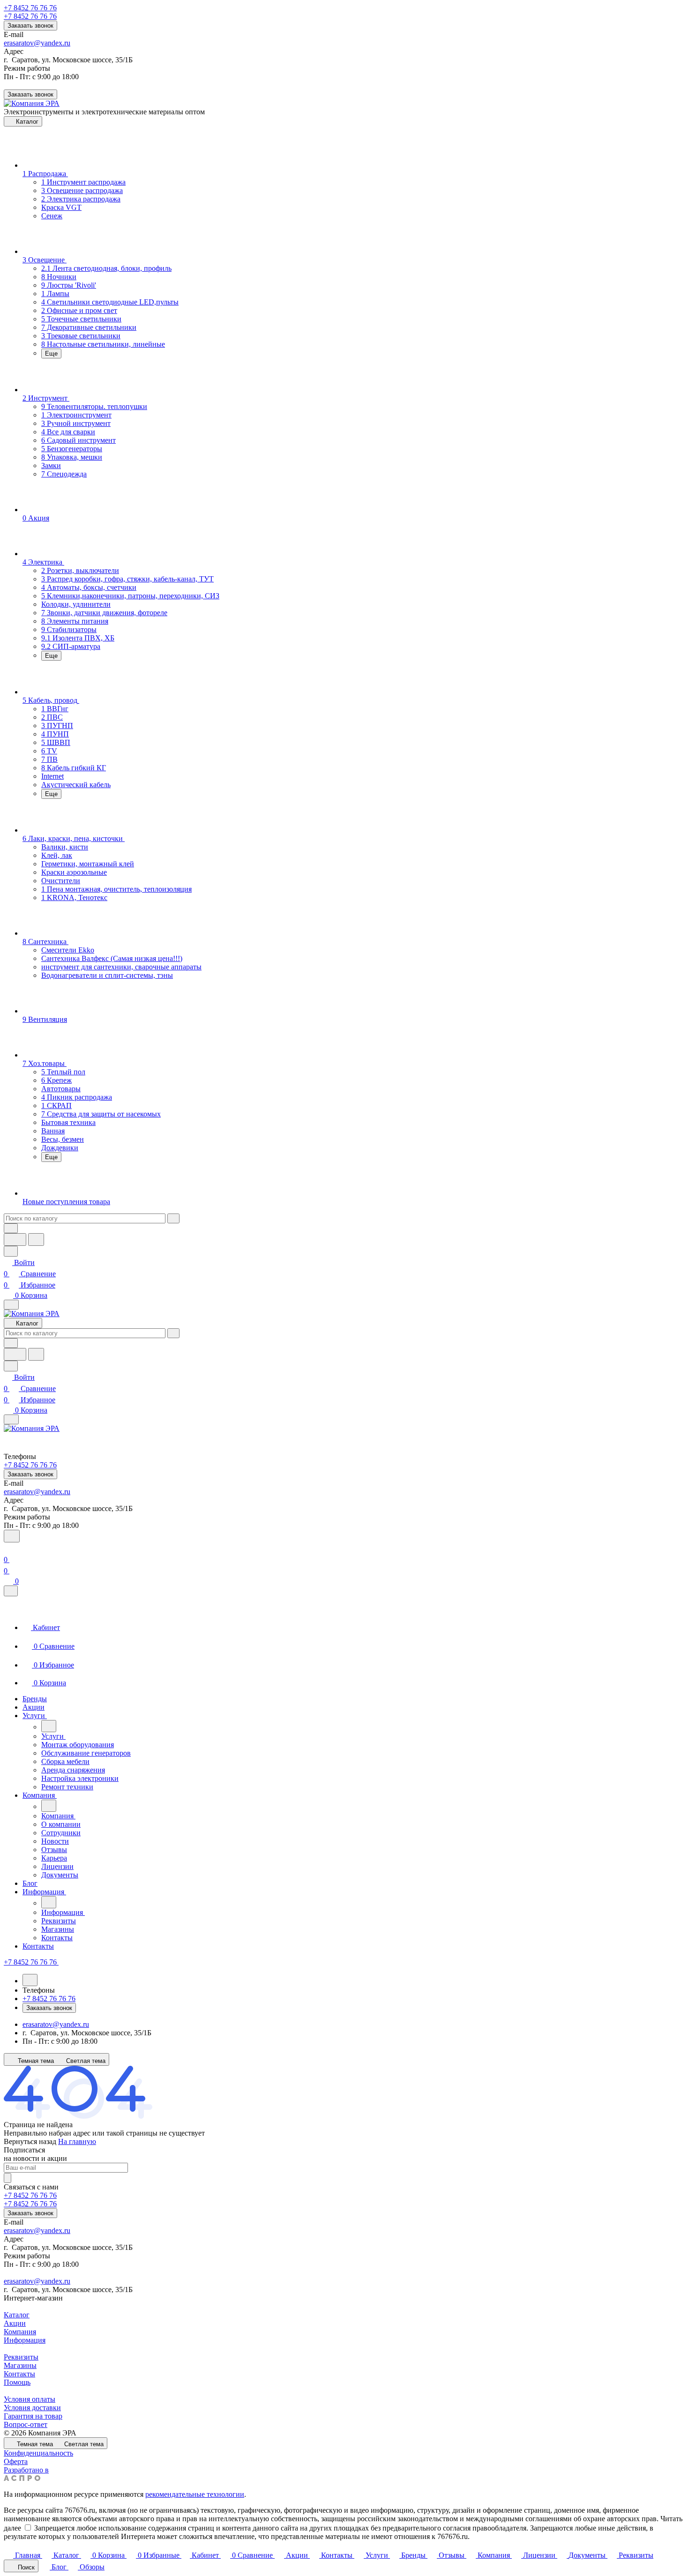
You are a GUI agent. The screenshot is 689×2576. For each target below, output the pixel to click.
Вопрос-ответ (26, 2424)
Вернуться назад (30, 2141)
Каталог (17, 2315)
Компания (20, 2332)
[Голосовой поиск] (15, 1240)
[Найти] (36, 1240)
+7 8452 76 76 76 (30, 8)
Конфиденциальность (38, 2453)
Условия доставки (32, 2408)
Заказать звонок (30, 26)
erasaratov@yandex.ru (37, 43)
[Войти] (8, 1548)
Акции (15, 2323)
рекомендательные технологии (195, 2494)
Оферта (16, 2461)
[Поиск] (12, 1536)
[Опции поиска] (11, 1228)
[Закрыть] (11, 1591)
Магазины (20, 2365)
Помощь (17, 2382)
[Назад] (49, 1726)
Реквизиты (21, 2357)
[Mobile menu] (11, 1419)
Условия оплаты (30, 2399)
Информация (25, 2340)
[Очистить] (173, 1218)
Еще (51, 354)
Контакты (19, 2374)
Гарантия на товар (33, 2416)
